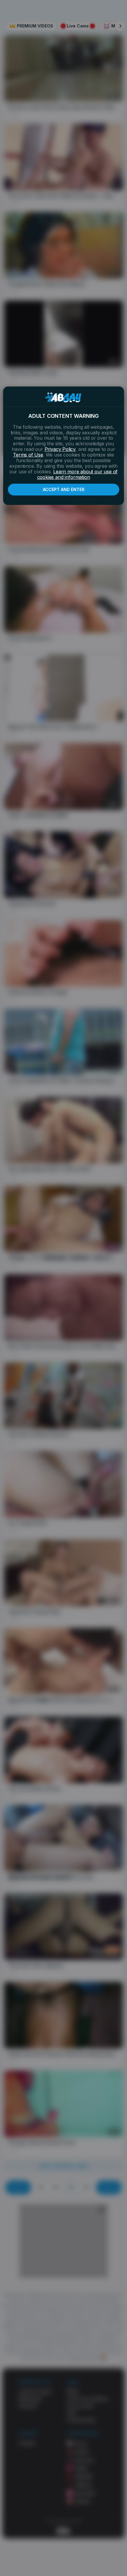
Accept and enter (64, 489)
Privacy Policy (60, 449)
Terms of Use (28, 455)
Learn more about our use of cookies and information (78, 474)
